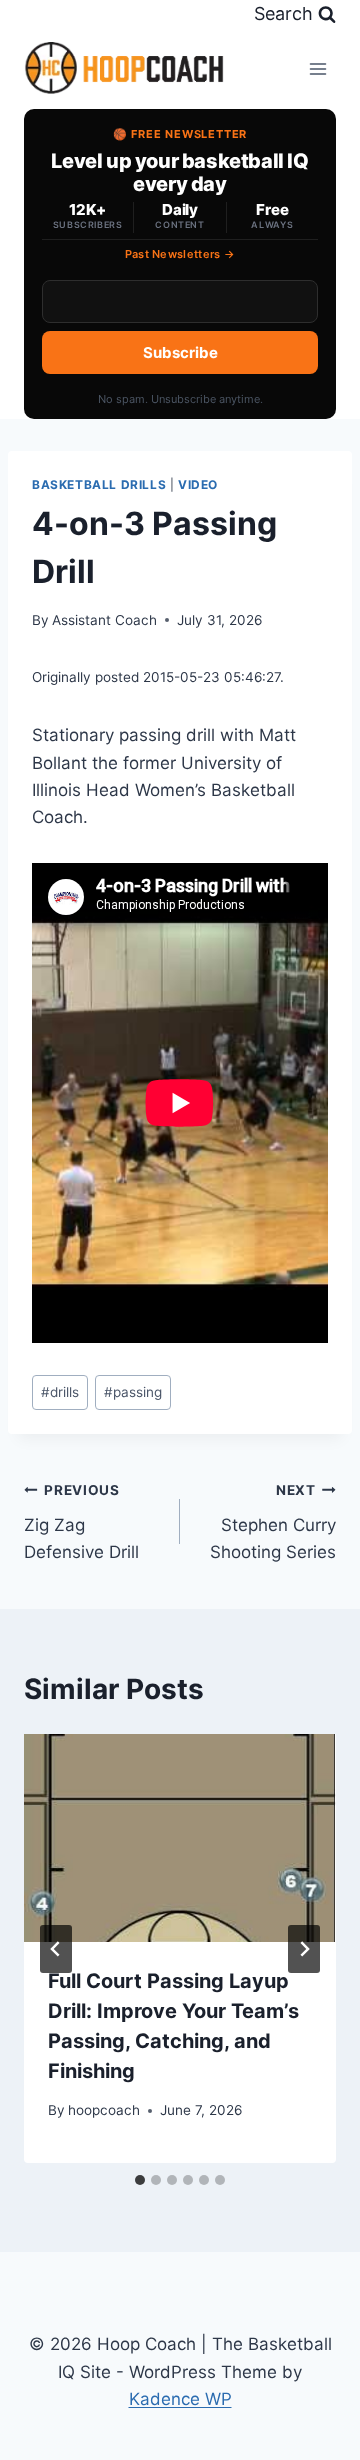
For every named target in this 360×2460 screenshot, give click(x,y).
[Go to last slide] (56, 1949)
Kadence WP (180, 2399)
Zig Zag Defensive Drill (81, 1522)
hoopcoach (104, 2110)
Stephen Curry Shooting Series (273, 1522)
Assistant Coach (104, 620)
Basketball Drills (99, 484)
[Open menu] (317, 68)
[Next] (304, 1949)
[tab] (140, 2180)
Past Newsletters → (180, 254)
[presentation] (180, 1838)
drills (60, 1392)
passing (133, 1392)
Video (198, 484)
